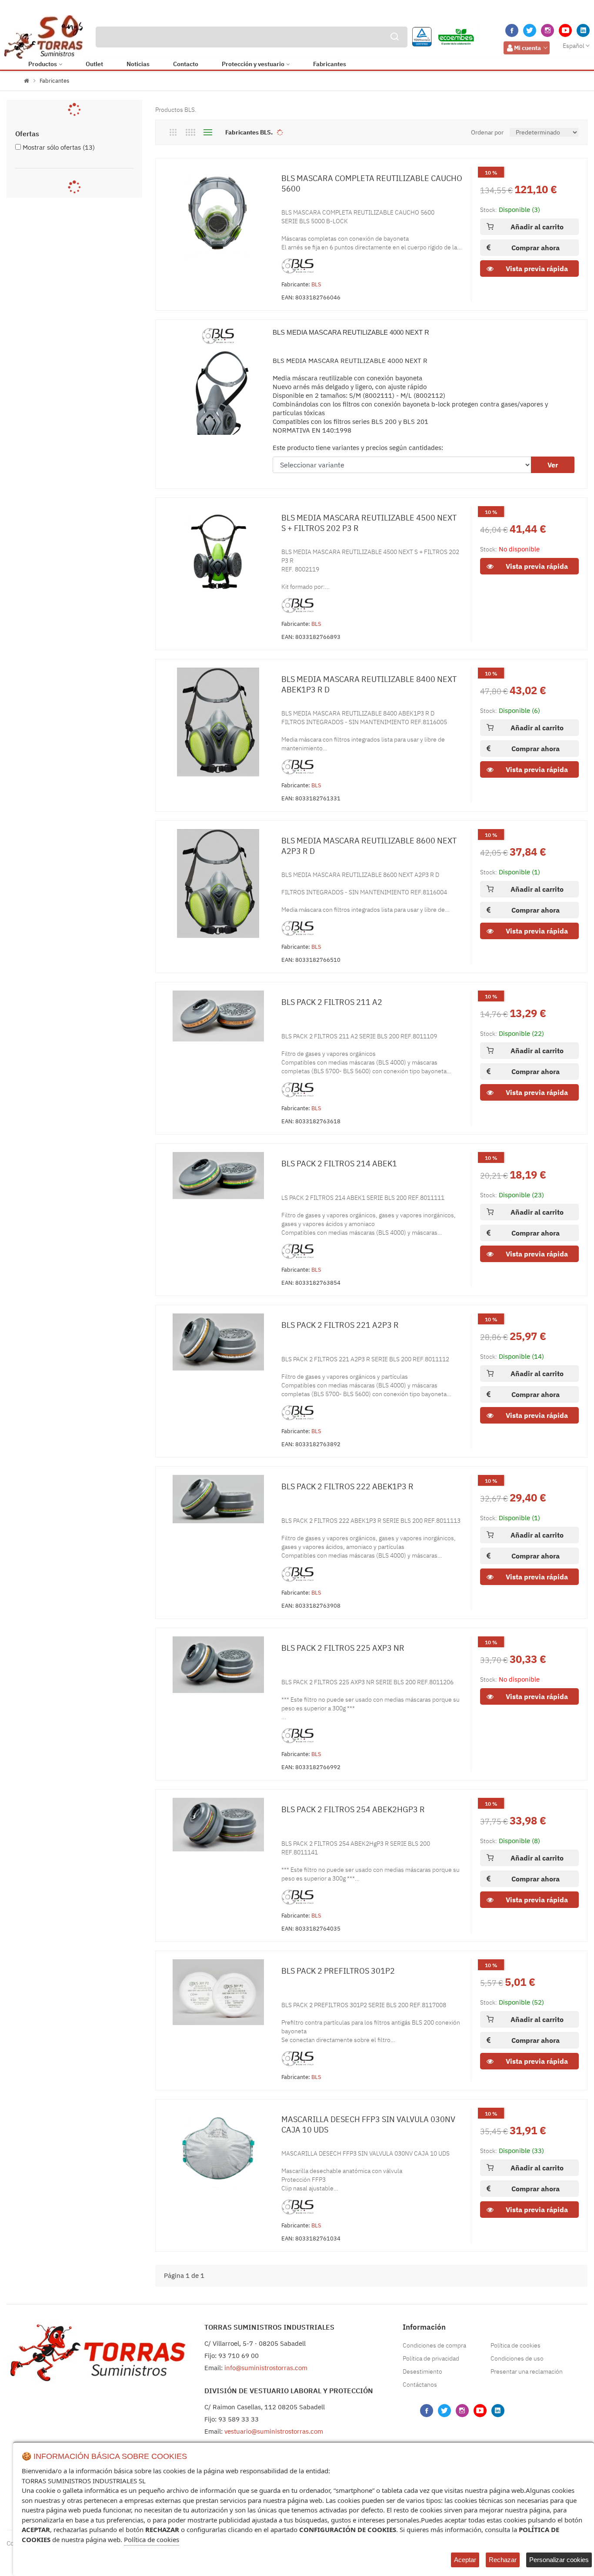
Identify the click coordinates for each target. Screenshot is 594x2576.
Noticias (138, 64)
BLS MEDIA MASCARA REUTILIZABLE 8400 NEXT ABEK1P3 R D (369, 684)
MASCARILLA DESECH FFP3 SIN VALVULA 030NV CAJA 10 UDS (368, 2124)
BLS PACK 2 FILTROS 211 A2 (332, 1002)
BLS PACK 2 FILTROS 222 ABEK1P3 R (347, 1486)
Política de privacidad (431, 2358)
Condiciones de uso (517, 2358)
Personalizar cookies (559, 2560)
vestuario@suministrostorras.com (274, 2431)
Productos (43, 64)
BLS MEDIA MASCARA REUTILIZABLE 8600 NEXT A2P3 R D (369, 846)
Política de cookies (516, 2345)
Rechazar (503, 2560)
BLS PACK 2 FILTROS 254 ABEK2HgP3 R (353, 1809)
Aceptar (465, 2560)
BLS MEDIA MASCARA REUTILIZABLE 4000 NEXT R (351, 332)
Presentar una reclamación (527, 2371)
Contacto (186, 64)
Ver (553, 465)
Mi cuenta (527, 48)
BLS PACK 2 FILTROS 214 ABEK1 (339, 1164)
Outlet (94, 64)
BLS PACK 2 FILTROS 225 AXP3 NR (343, 1648)
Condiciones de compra (434, 2345)
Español (574, 46)
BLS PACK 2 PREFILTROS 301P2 (338, 1971)
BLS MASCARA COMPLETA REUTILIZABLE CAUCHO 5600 (372, 183)
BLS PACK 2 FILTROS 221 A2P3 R (340, 1325)
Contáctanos (420, 2385)
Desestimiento (422, 2371)
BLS (316, 284)
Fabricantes (330, 64)
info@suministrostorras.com (266, 2368)
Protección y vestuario (253, 64)
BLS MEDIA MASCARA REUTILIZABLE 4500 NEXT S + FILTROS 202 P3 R (369, 523)
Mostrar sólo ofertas (59, 147)
